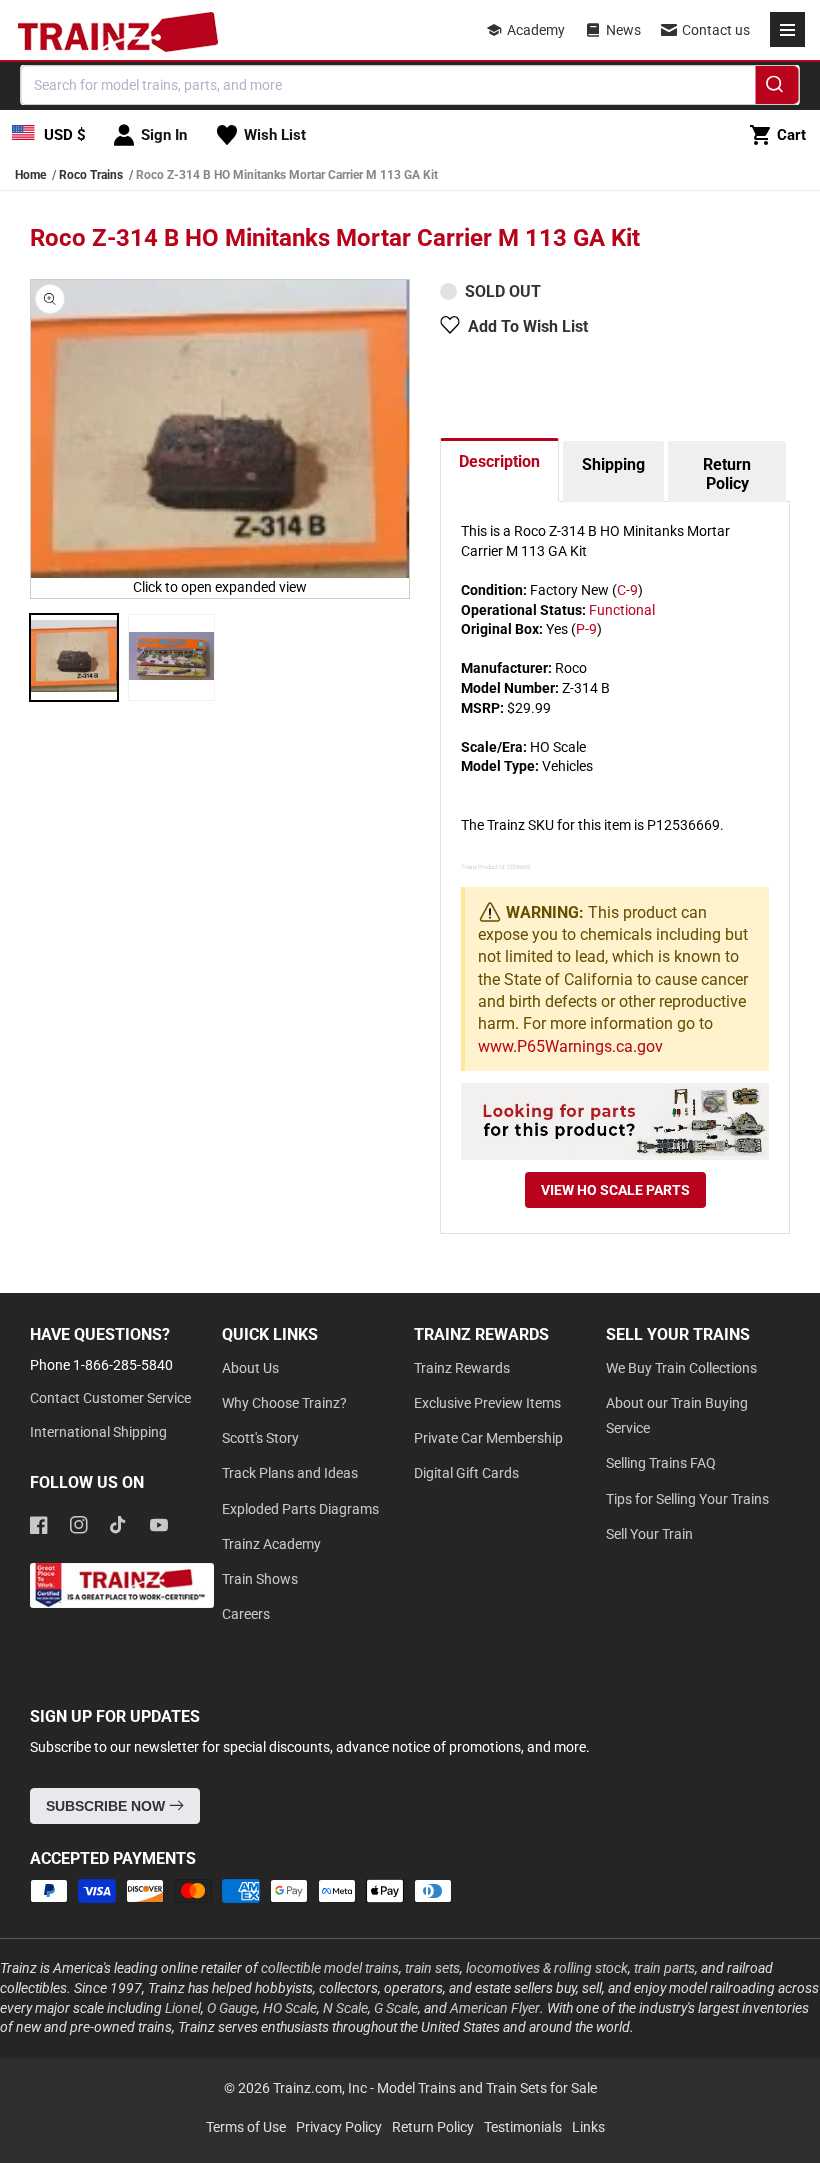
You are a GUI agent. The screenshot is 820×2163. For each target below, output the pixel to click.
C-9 (627, 590)
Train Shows (260, 1579)
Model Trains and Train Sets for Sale (487, 2088)
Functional (622, 610)
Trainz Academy (271, 1544)
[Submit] (777, 88)
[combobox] (410, 85)
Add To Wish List (528, 326)
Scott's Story (260, 1438)
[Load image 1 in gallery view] (74, 658)
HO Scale (290, 2008)
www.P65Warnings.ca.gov (570, 1046)
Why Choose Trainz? (284, 1403)
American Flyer (495, 2008)
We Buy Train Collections (681, 1368)
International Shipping (98, 1432)
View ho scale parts (615, 1190)
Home (30, 175)
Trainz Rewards (462, 1368)
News (623, 30)
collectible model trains (330, 1968)
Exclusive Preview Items (487, 1403)
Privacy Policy (339, 2127)
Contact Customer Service (110, 1398)
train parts (664, 1968)
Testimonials (523, 2127)
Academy (536, 30)
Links (588, 2127)
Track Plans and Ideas (290, 1473)
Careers (246, 1614)
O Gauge (232, 2008)
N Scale (345, 2008)
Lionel (183, 2008)
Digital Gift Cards (466, 1473)
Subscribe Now (107, 1806)
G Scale (396, 2008)
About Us (250, 1368)
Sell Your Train (649, 1534)
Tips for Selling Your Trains (687, 1499)
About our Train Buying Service (677, 1415)
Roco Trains (91, 175)
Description (499, 461)
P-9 (586, 629)
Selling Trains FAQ (661, 1463)
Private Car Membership (488, 1438)
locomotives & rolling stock (547, 1968)
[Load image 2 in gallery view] (172, 658)
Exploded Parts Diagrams (300, 1509)
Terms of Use (246, 2127)
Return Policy (727, 474)
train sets (432, 1968)
